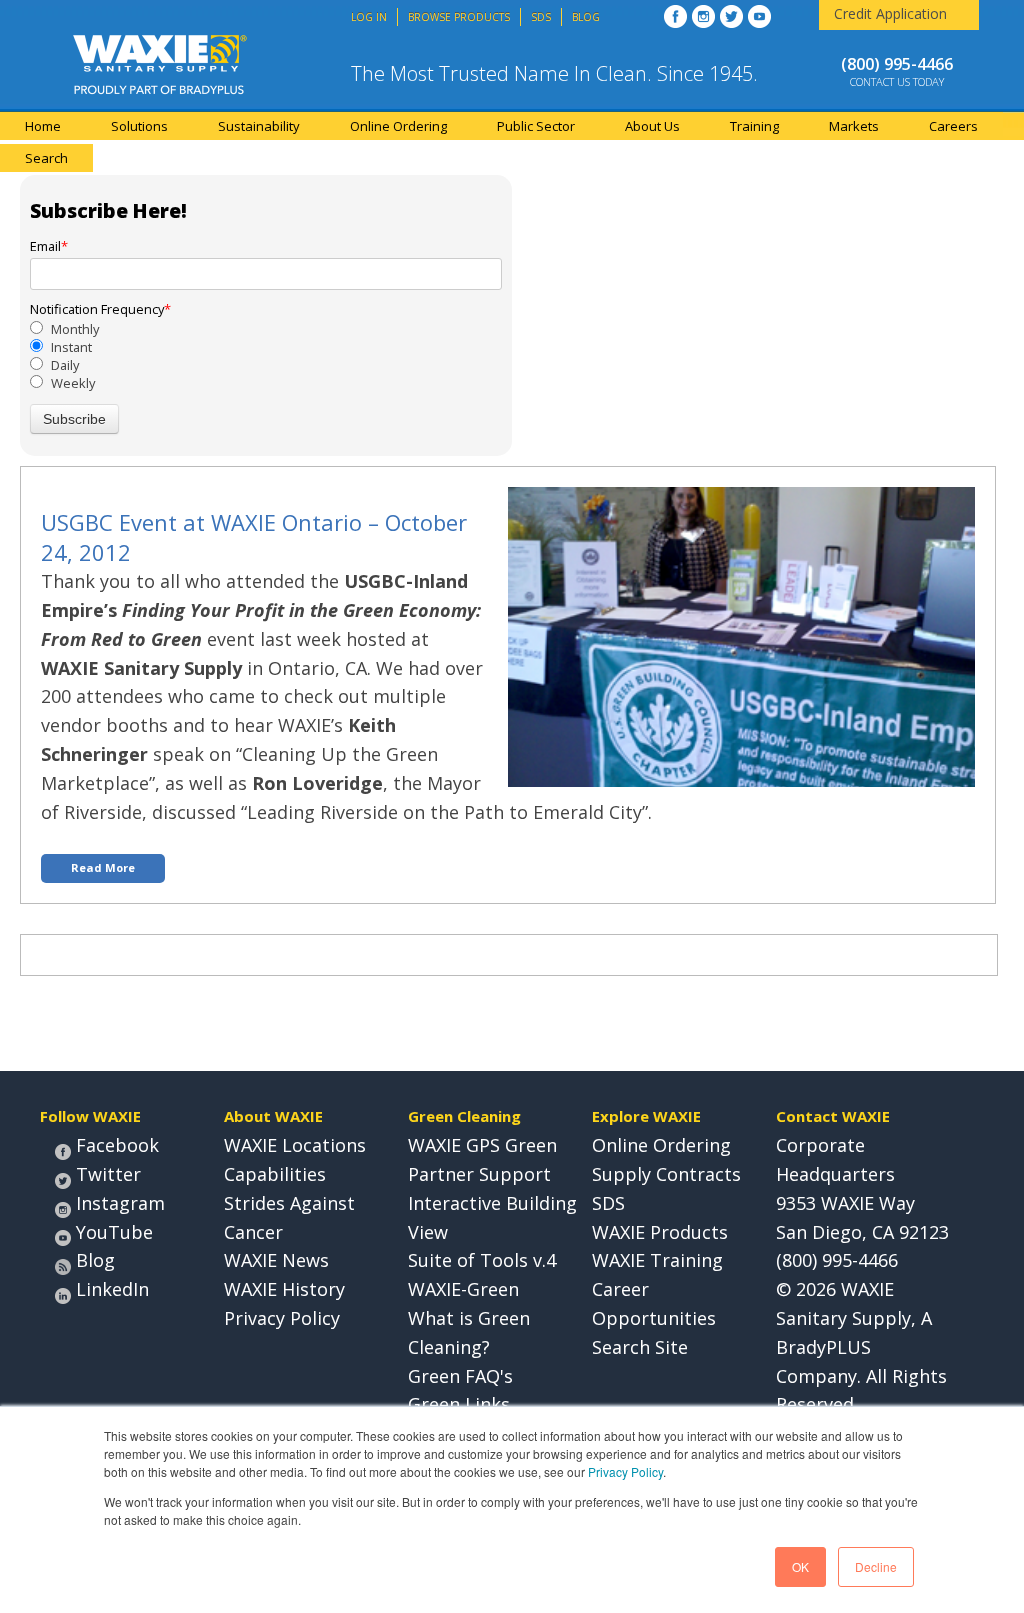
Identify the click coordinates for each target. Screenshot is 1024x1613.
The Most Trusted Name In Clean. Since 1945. (554, 73)
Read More (103, 867)
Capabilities (275, 1174)
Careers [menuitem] (953, 126)
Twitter (108, 1174)
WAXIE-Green (463, 1289)
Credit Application (890, 13)
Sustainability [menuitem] (259, 126)
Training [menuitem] (754, 126)
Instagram (120, 1203)
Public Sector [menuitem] (536, 126)
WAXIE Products (660, 1232)
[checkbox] (266, 356)
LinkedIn (112, 1289)
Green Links (459, 1404)
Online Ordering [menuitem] (398, 126)
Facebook (117, 1145)
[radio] (266, 329)
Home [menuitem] (43, 126)
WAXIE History (284, 1289)
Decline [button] (876, 1566)
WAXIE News (276, 1260)
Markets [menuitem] (854, 126)
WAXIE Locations (295, 1145)
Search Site (640, 1347)
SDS (608, 1203)
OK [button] (800, 1566)
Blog (95, 1260)
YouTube (114, 1232)
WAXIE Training (657, 1260)
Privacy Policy (625, 1471)
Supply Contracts (666, 1174)
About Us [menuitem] (652, 126)
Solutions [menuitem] (139, 126)
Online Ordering (661, 1145)
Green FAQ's (460, 1376)
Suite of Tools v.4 (482, 1260)
